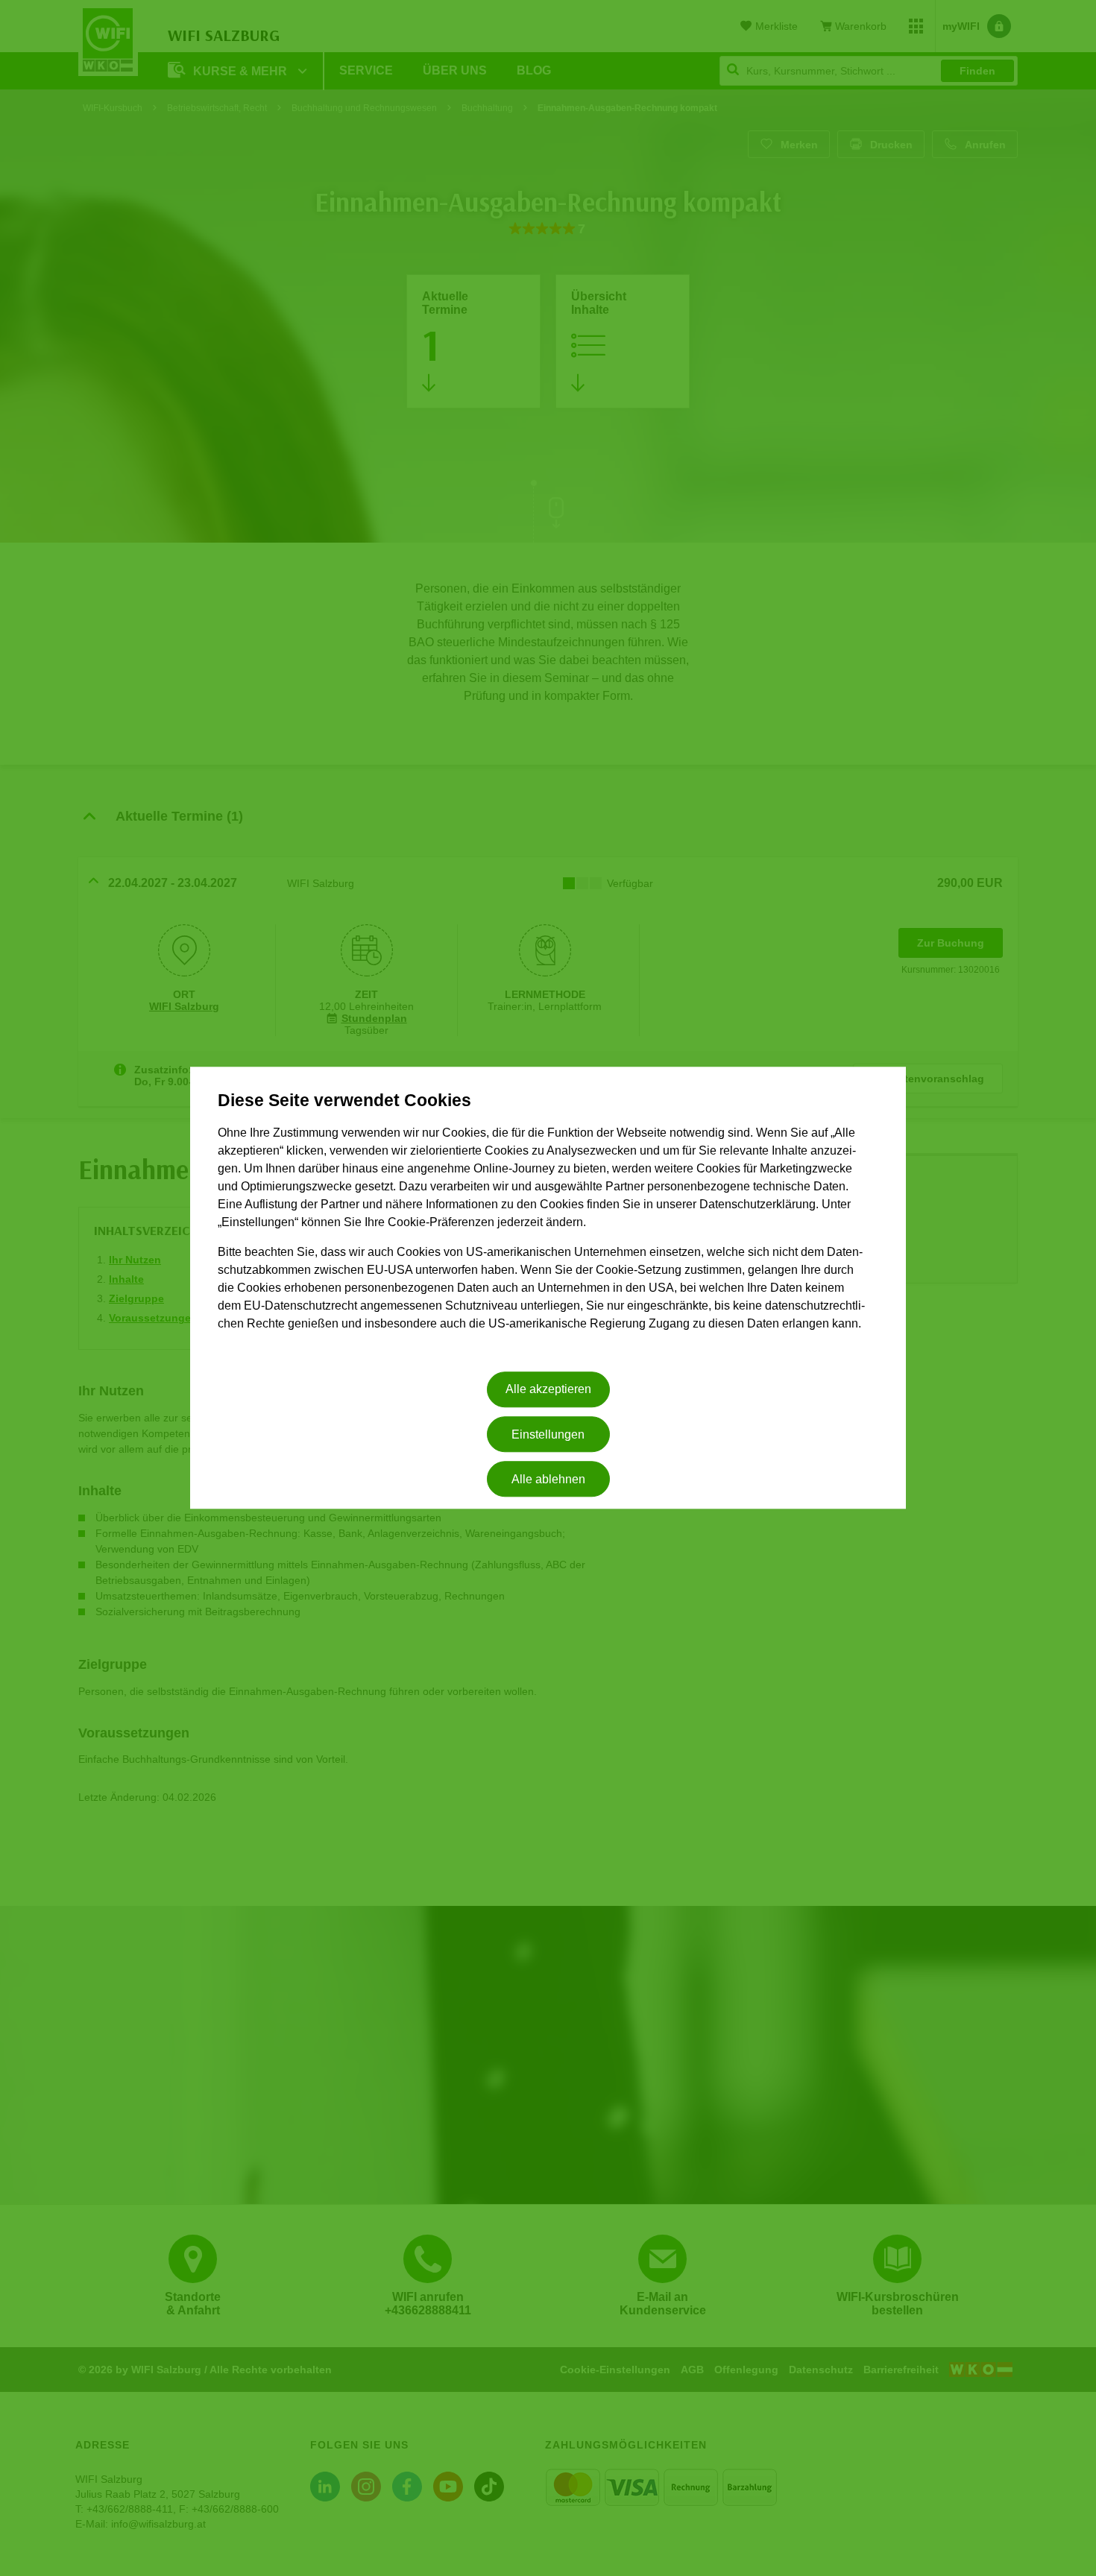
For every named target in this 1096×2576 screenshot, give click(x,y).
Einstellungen (548, 1434)
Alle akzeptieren (548, 1390)
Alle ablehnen (548, 1479)
